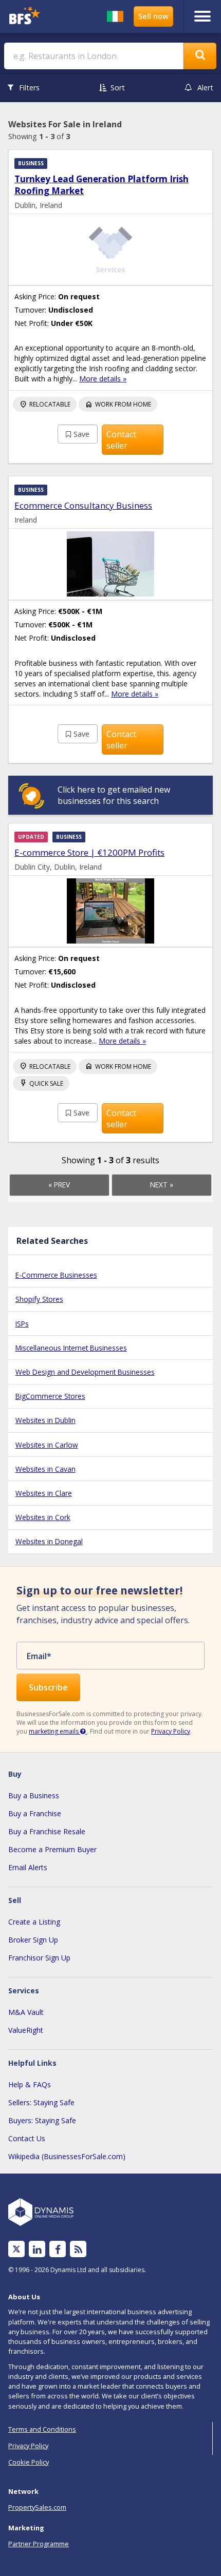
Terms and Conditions (42, 2429)
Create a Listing (34, 1922)
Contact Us (27, 2138)
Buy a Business (34, 1795)
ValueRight (26, 2030)
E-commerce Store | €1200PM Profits (89, 852)
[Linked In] (37, 2249)
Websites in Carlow (47, 1445)
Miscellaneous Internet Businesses (71, 1348)
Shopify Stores (39, 1299)
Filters (29, 88)
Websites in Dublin (45, 1420)
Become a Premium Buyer (52, 1849)
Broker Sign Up (33, 1940)
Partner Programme (39, 2544)
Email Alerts (28, 1867)
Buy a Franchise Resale (47, 1831)
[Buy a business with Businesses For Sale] (30, 17)
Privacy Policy (171, 1731)
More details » (103, 379)
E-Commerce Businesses (56, 1275)
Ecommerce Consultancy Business (83, 505)
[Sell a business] (153, 16)
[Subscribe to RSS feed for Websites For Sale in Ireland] (78, 2249)
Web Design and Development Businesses (85, 1372)
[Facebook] (58, 2249)
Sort (118, 88)
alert (205, 88)
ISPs (22, 1324)
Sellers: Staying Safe (41, 2102)
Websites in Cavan (45, 1469)
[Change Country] (115, 16)
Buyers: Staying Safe (42, 2120)
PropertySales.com (37, 2507)
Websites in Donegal (49, 1541)
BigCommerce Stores (50, 1396)
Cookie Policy (29, 2462)
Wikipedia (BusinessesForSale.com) (67, 2156)
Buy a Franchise (35, 1813)
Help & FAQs (30, 2084)
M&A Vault (26, 2012)
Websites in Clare (44, 1493)
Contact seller (121, 440)
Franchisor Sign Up (39, 1958)
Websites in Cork (43, 1517)
